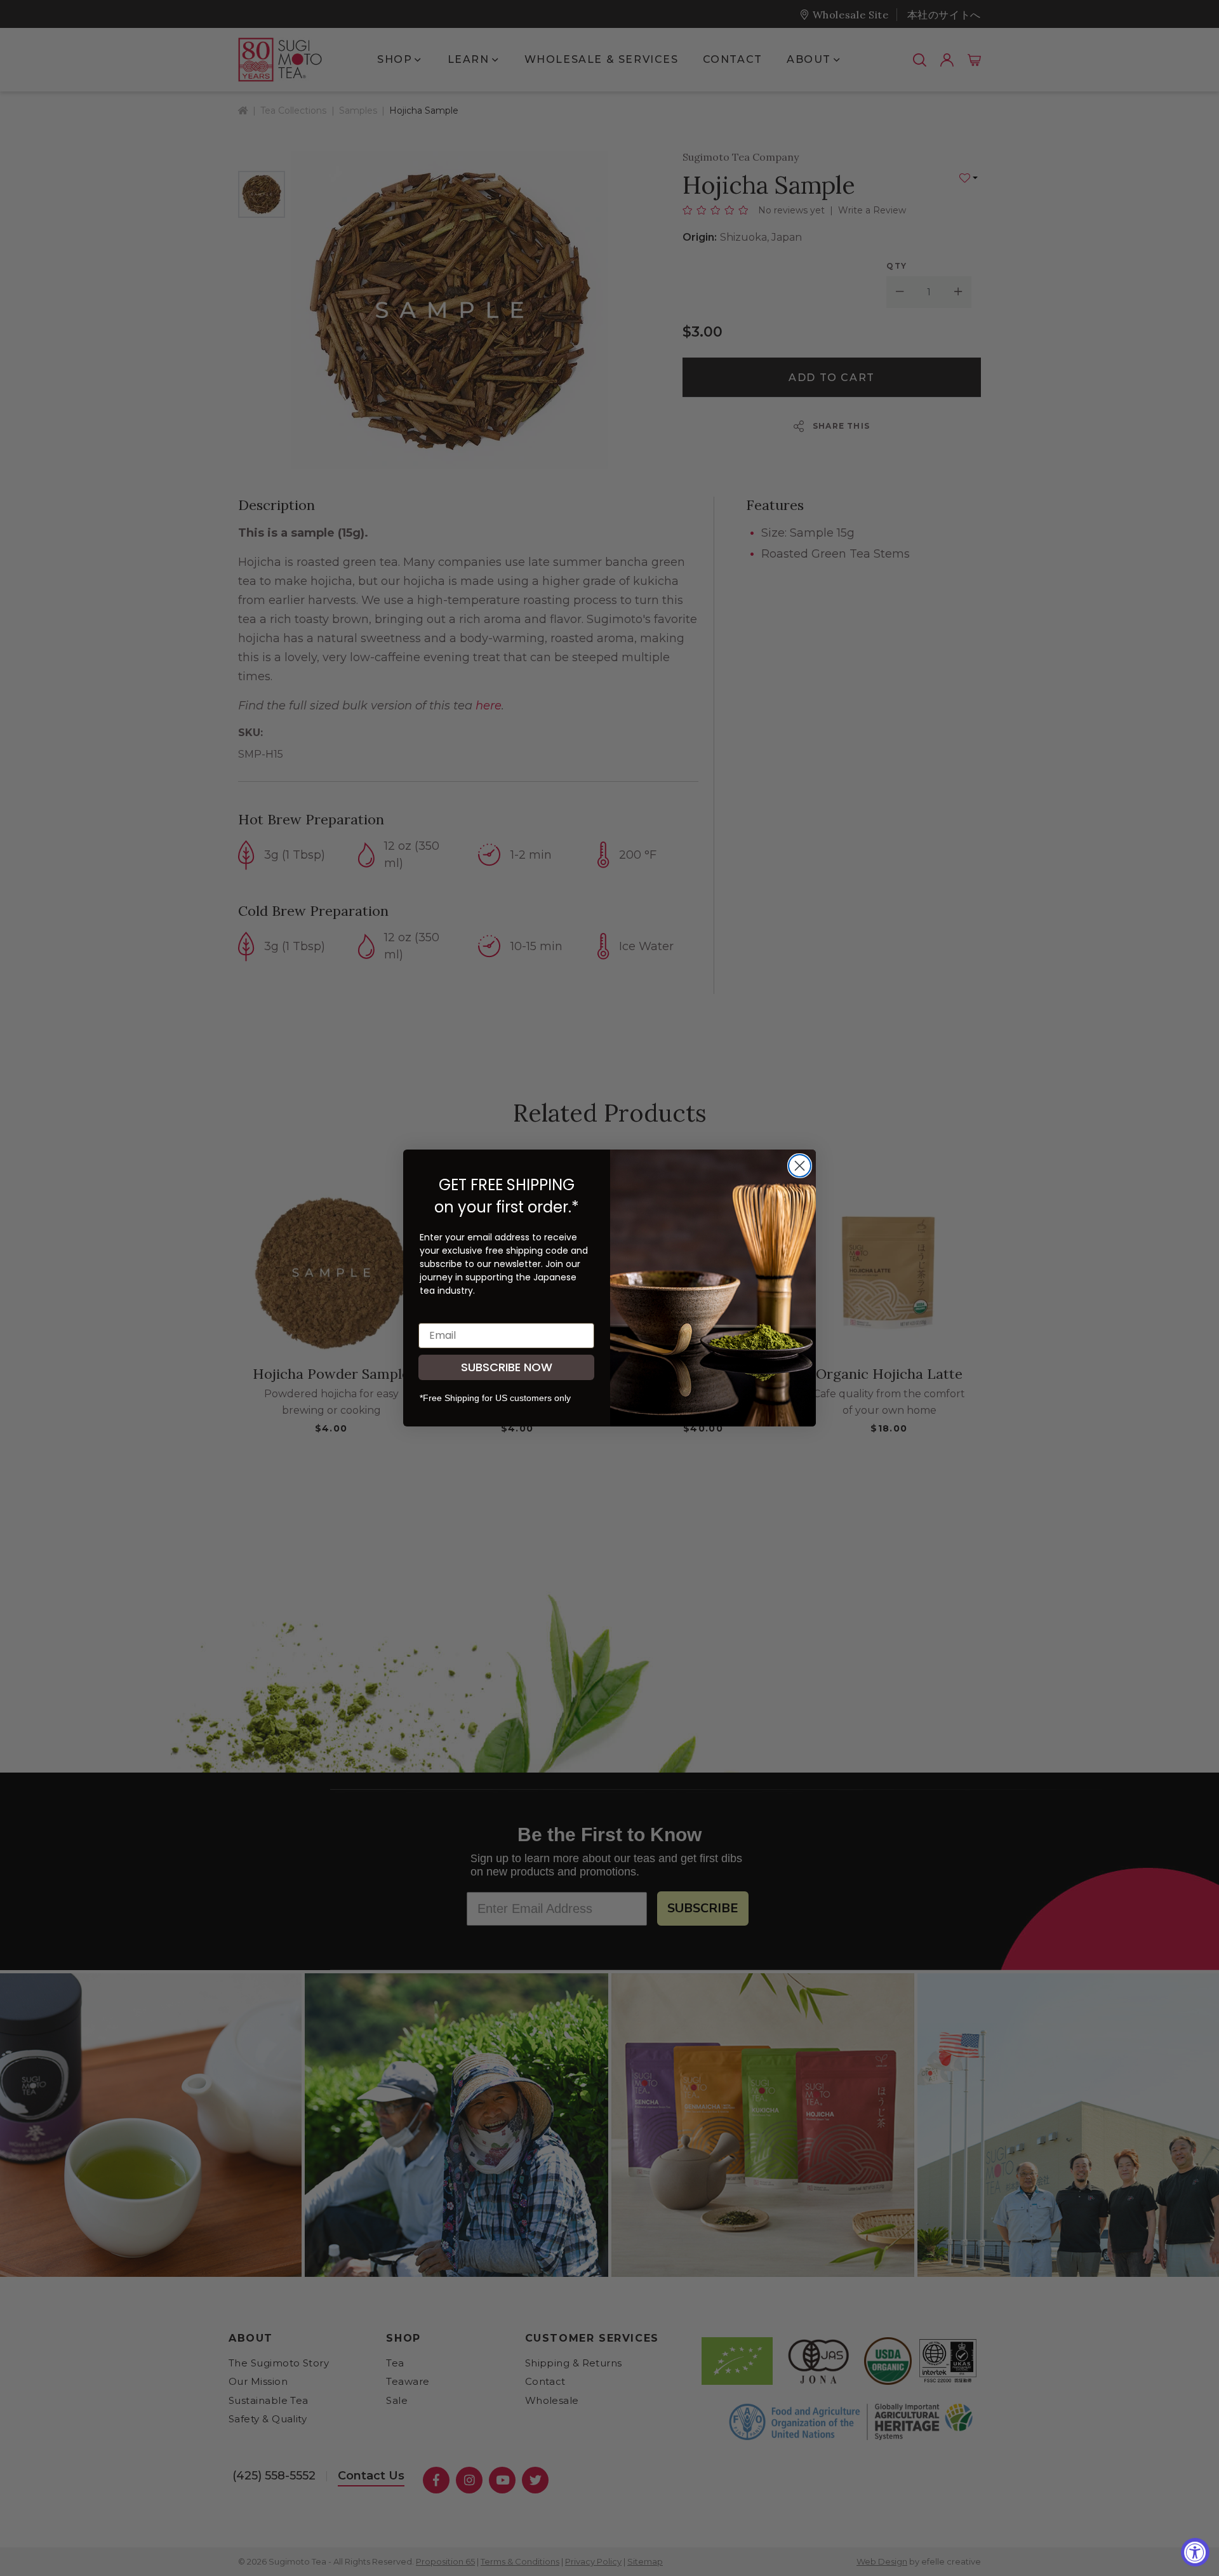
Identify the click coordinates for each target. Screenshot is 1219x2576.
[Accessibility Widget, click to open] (1195, 2552)
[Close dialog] (800, 1166)
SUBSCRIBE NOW (507, 1367)
